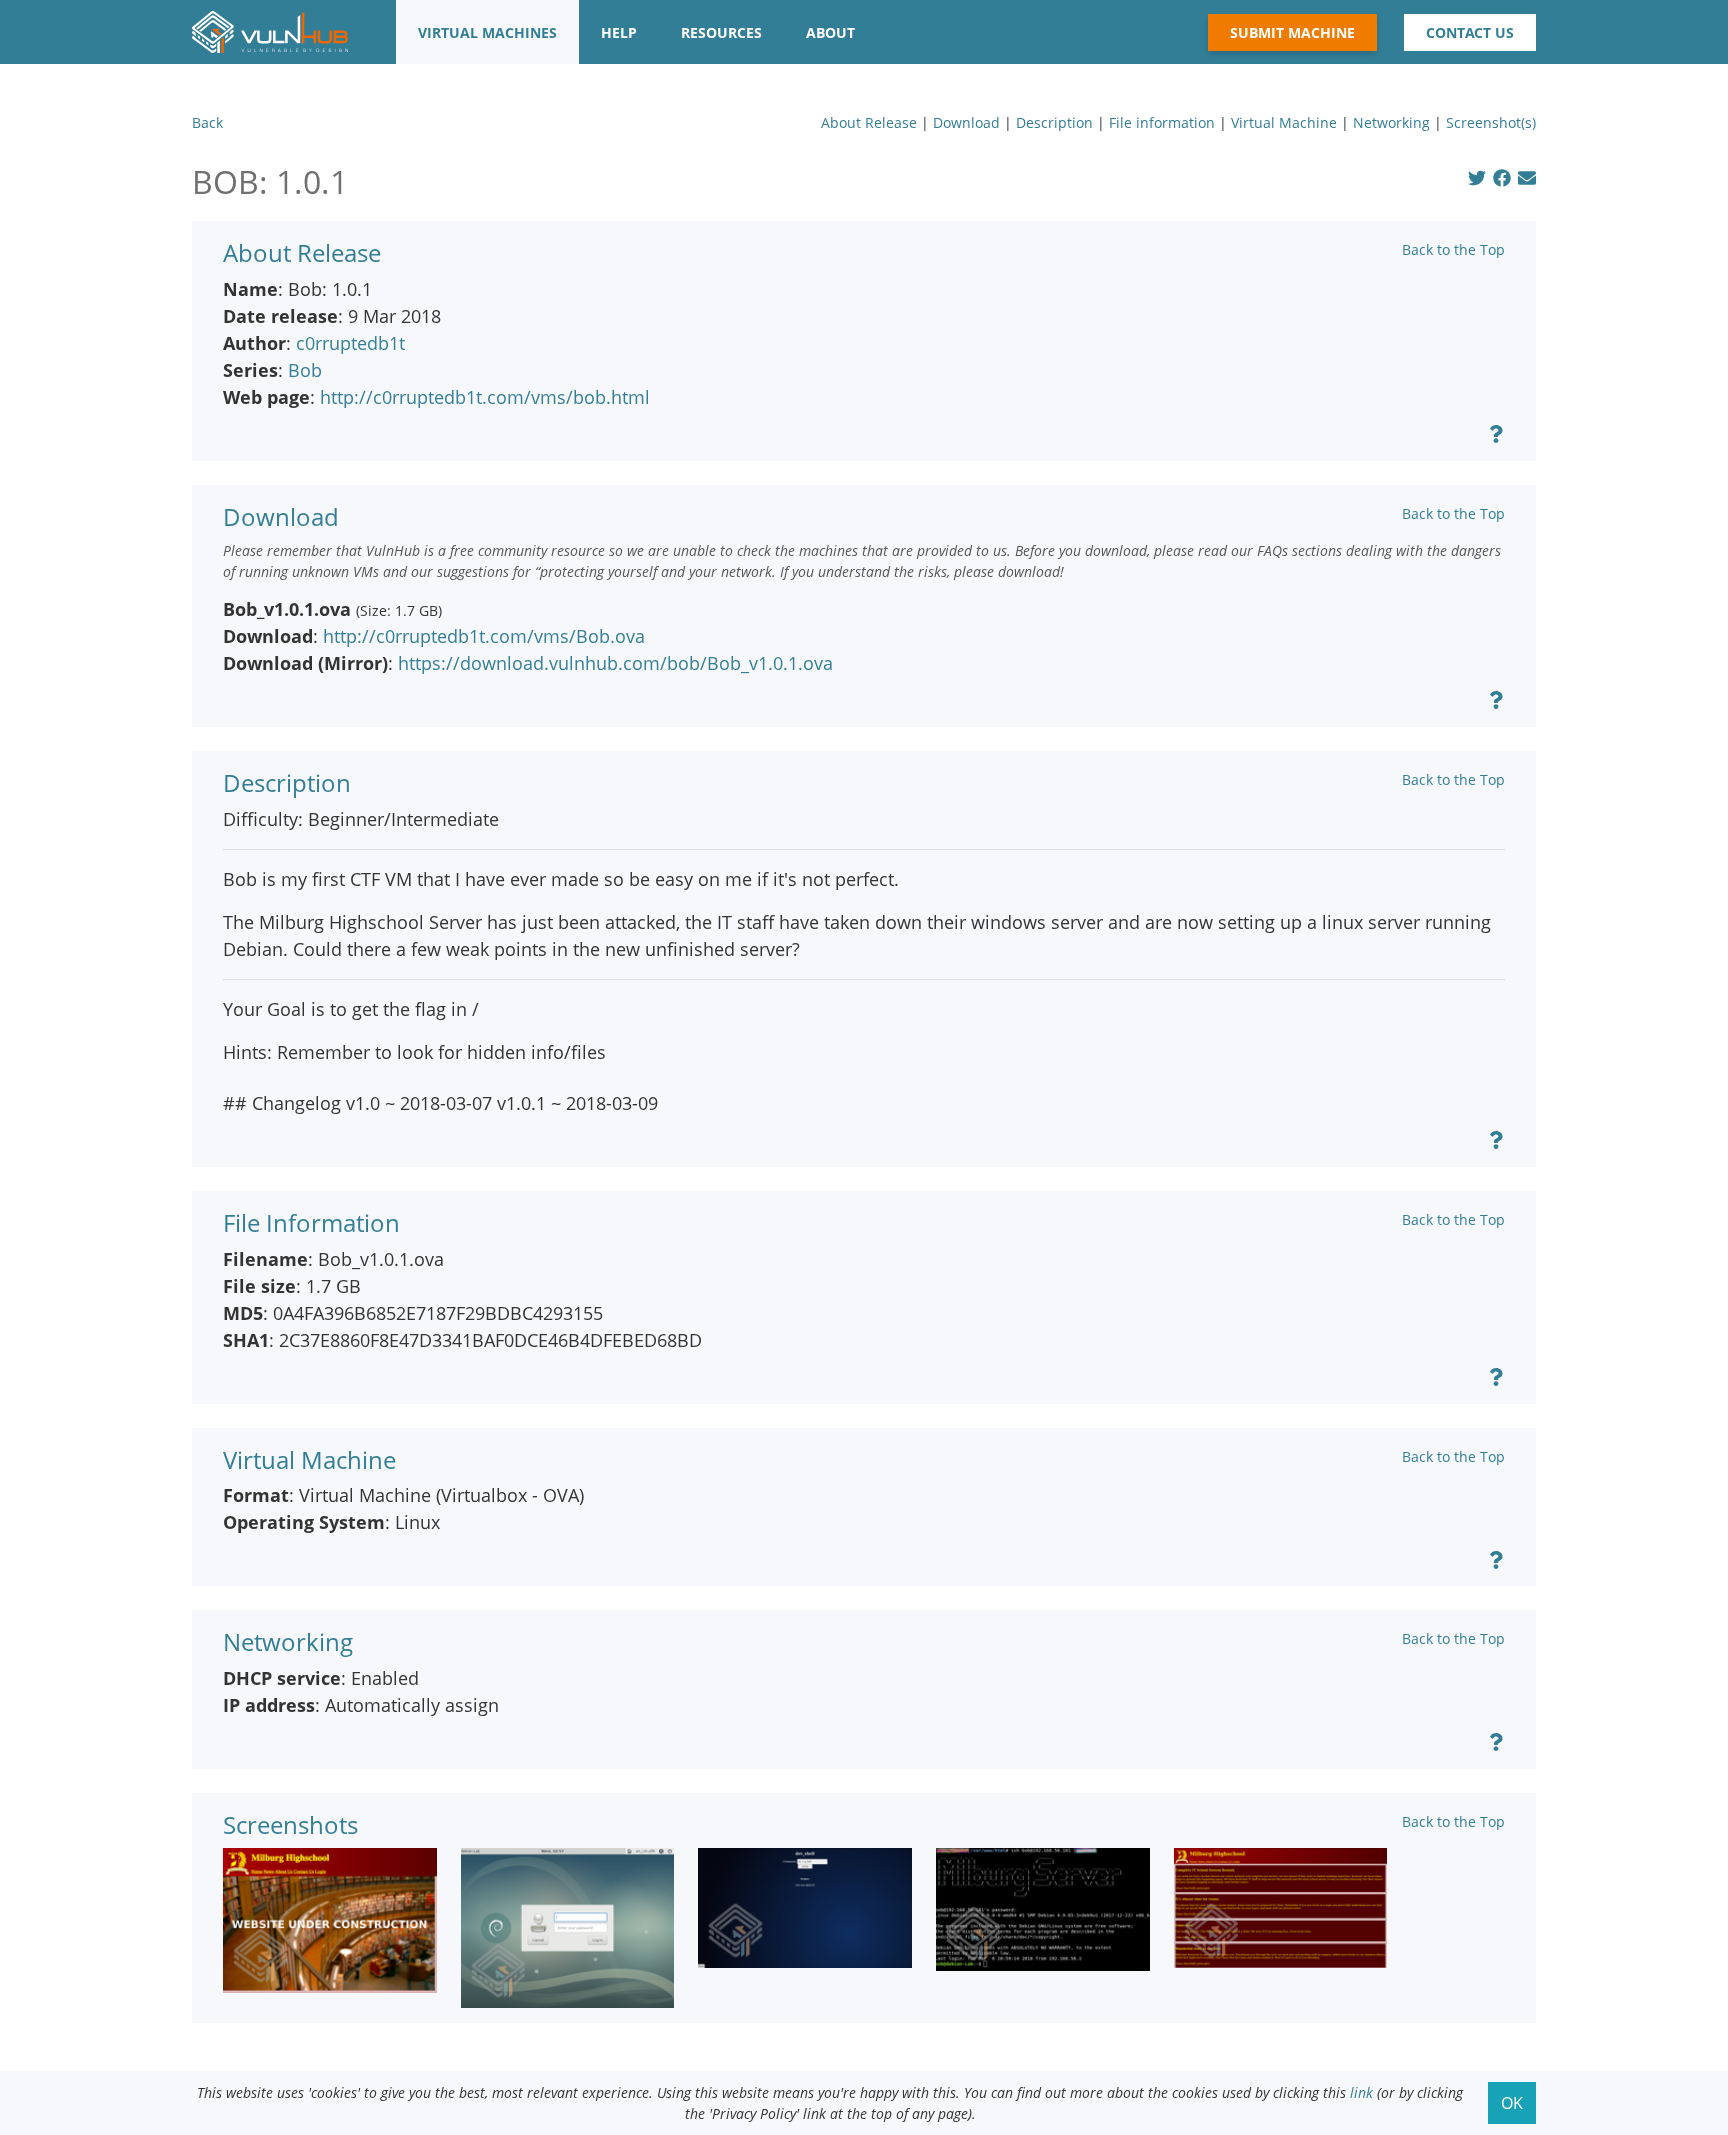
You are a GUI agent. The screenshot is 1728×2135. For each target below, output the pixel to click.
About (830, 32)
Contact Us (1470, 32)
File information (1162, 122)
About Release (869, 122)
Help (619, 32)
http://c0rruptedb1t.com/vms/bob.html (485, 397)
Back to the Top (1453, 249)
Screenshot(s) (1491, 122)
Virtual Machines (487, 32)
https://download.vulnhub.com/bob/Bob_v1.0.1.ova (615, 663)
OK (1512, 2103)
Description (1054, 122)
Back (207, 122)
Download (966, 122)
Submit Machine (1292, 32)
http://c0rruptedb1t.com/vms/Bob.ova (484, 636)
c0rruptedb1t (350, 343)
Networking (1391, 122)
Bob (305, 370)
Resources (721, 32)
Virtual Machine (1284, 122)
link (1361, 2092)
